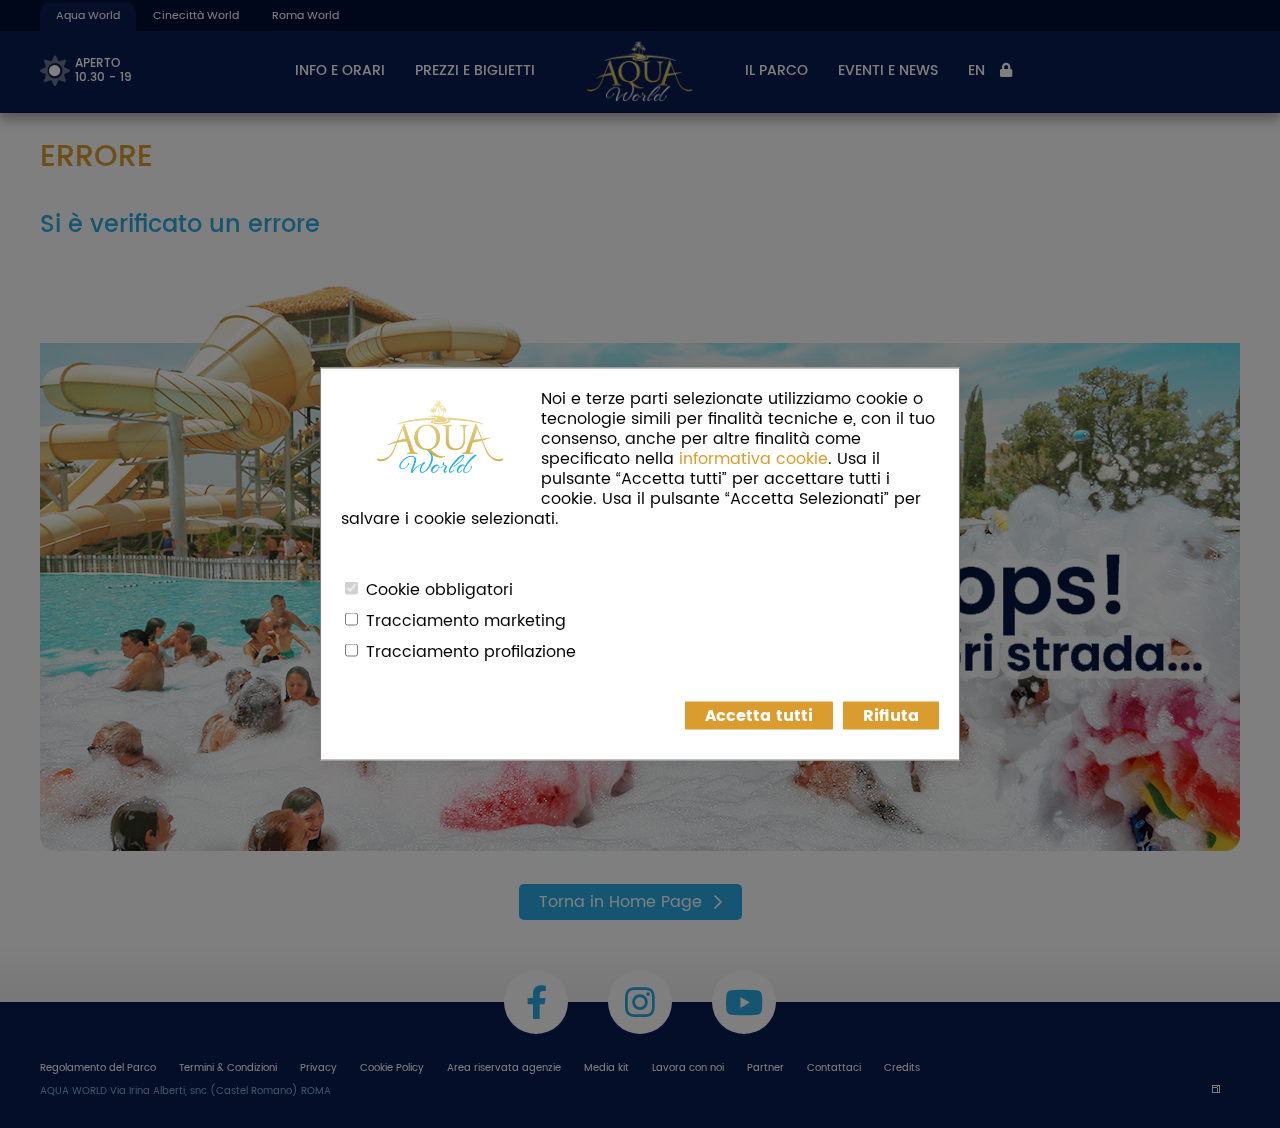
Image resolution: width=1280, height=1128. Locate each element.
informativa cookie (753, 459)
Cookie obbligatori (439, 590)
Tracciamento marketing (466, 621)
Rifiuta (891, 716)
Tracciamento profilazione (471, 652)
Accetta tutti (759, 716)
